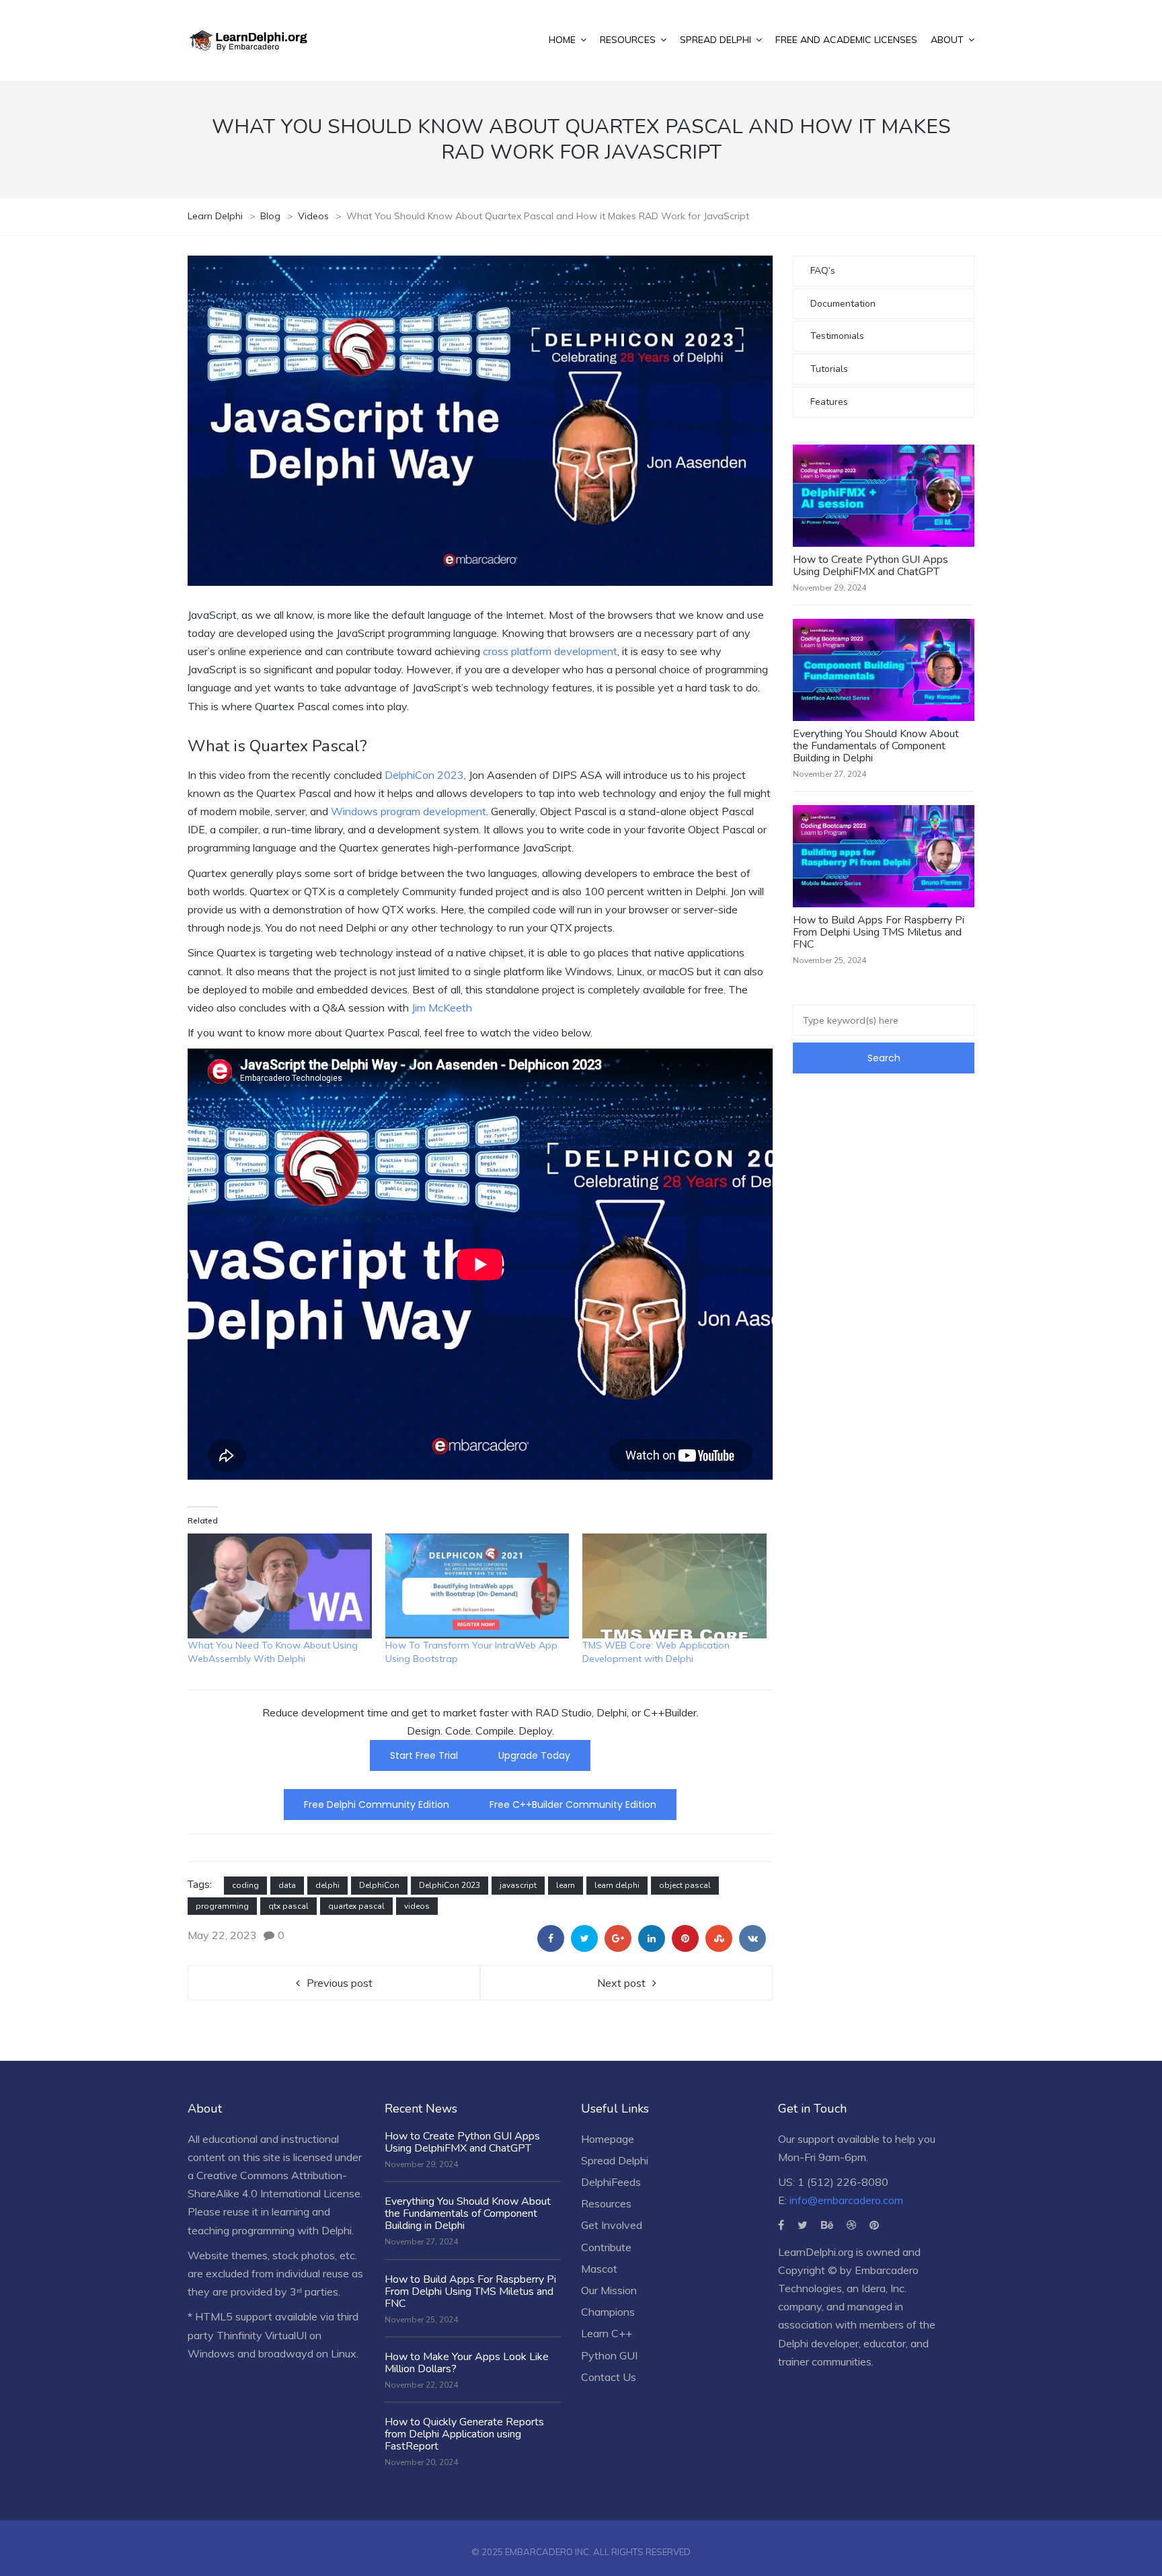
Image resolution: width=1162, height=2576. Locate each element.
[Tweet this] (584, 1938)
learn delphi (617, 1885)
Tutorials (829, 369)
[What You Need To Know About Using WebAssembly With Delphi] (280, 1586)
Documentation (843, 304)
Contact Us (609, 2377)
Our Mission (609, 2290)
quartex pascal (356, 1906)
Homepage (608, 2139)
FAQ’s (823, 271)
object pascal (685, 1885)
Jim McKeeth (442, 1008)
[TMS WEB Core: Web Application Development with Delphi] (674, 1586)
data (287, 1885)
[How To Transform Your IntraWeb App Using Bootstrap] (477, 1586)
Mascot (599, 2269)
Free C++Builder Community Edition (573, 1805)
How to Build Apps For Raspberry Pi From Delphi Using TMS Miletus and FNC (879, 932)
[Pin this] (685, 1938)
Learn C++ (607, 2333)
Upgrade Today (534, 1755)
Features (829, 402)
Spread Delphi (615, 2160)
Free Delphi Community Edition (377, 1805)
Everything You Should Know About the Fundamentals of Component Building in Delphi (876, 746)
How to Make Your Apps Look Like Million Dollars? (467, 2363)
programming (222, 1906)
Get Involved (612, 2225)
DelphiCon (379, 1885)
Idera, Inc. (884, 2288)
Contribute (606, 2247)
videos (417, 1906)
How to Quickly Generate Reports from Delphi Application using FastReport (464, 2434)
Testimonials (837, 336)
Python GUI (609, 2355)
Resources (606, 2203)
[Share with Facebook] (551, 1938)
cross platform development (550, 651)
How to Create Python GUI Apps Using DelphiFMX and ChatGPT (870, 566)
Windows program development (409, 811)
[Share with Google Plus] (618, 1938)
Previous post (340, 1983)
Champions (608, 2312)
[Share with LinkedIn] (652, 1938)
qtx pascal (288, 1906)
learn (566, 1885)
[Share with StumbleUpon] (719, 1938)
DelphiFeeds (611, 2182)
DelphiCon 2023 (424, 775)
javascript (518, 1885)
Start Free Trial (424, 1755)
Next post (621, 1983)
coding (245, 1885)
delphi (327, 1885)
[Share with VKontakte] (752, 1938)
